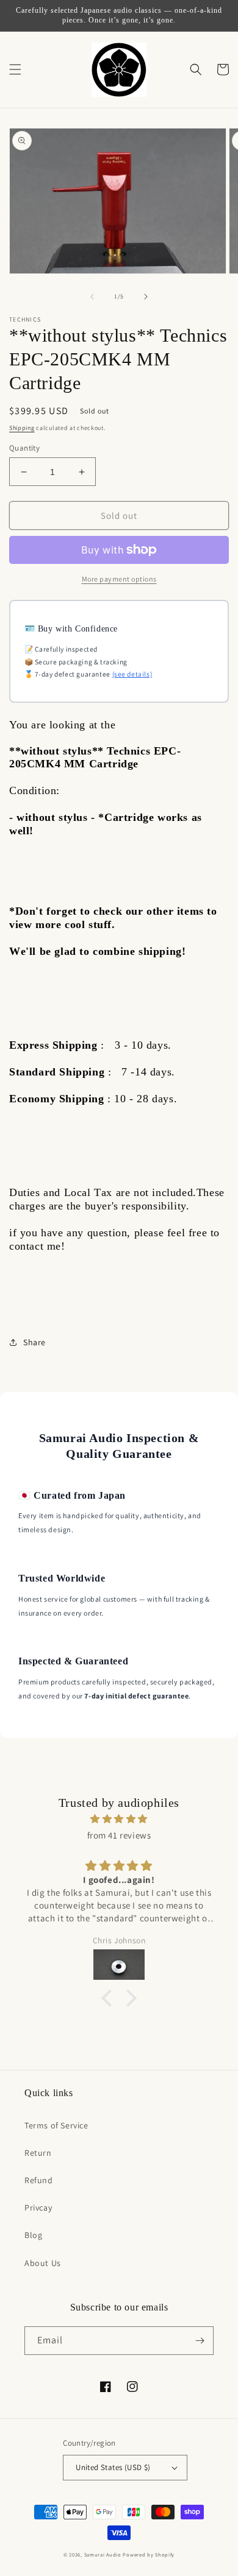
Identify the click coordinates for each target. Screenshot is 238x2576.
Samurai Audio (103, 2554)
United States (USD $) (113, 2467)
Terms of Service (56, 2125)
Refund (39, 2180)
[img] (119, 1819)
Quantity (24, 448)
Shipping (22, 428)
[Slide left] (92, 297)
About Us (43, 2263)
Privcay (38, 2208)
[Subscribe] (200, 2341)
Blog (33, 2235)
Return (38, 2153)
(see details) (132, 674)
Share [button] (34, 1342)
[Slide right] (146, 297)
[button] (15, 69)
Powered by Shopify (149, 2554)
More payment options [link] (119, 579)
